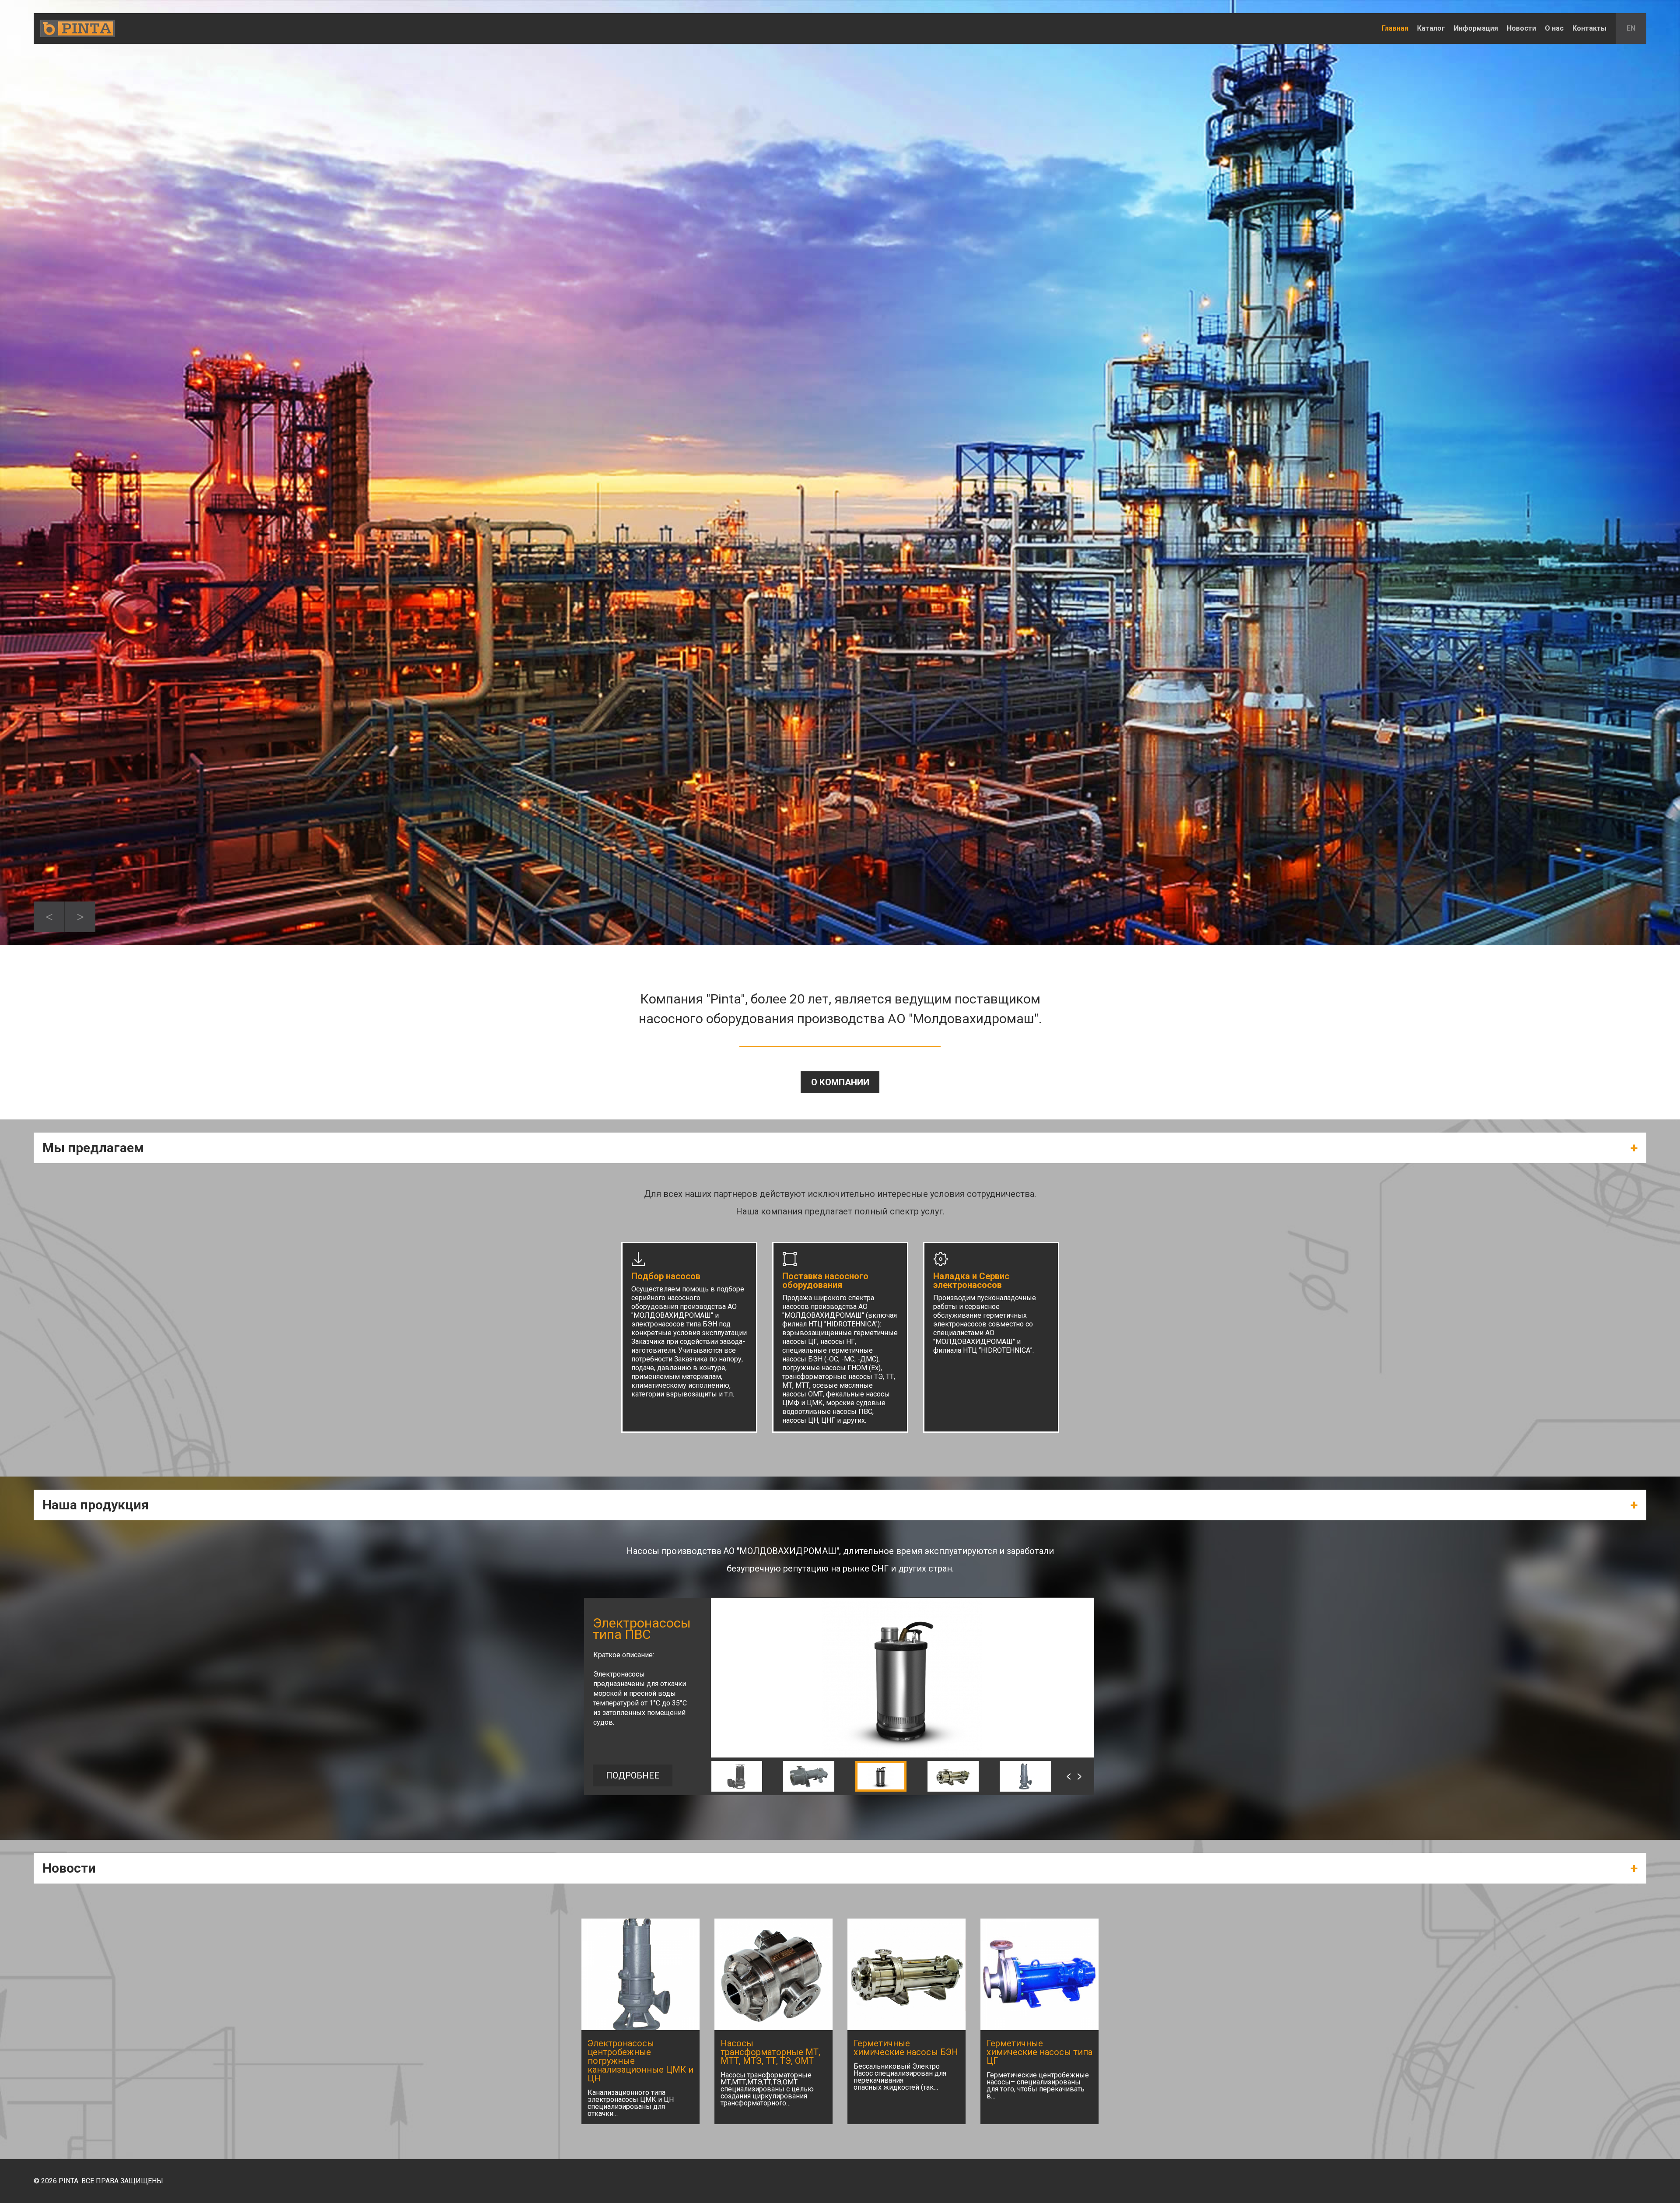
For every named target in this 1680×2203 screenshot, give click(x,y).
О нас (1554, 28)
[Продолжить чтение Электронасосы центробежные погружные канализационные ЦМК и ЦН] (640, 1974)
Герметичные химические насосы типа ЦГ (1039, 2052)
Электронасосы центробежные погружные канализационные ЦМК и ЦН (640, 2061)
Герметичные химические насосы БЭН (906, 2048)
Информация (1476, 28)
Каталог (1431, 28)
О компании (840, 1082)
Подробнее (633, 1775)
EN (1631, 28)
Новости (1521, 28)
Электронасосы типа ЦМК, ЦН (642, 1629)
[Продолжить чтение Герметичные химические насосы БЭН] (906, 1974)
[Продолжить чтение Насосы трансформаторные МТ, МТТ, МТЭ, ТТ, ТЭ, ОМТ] (773, 1974)
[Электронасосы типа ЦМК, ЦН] (902, 1755)
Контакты (1589, 28)
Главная (1395, 28)
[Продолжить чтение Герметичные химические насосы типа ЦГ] (1039, 1974)
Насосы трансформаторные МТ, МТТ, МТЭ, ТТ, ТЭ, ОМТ (770, 2052)
